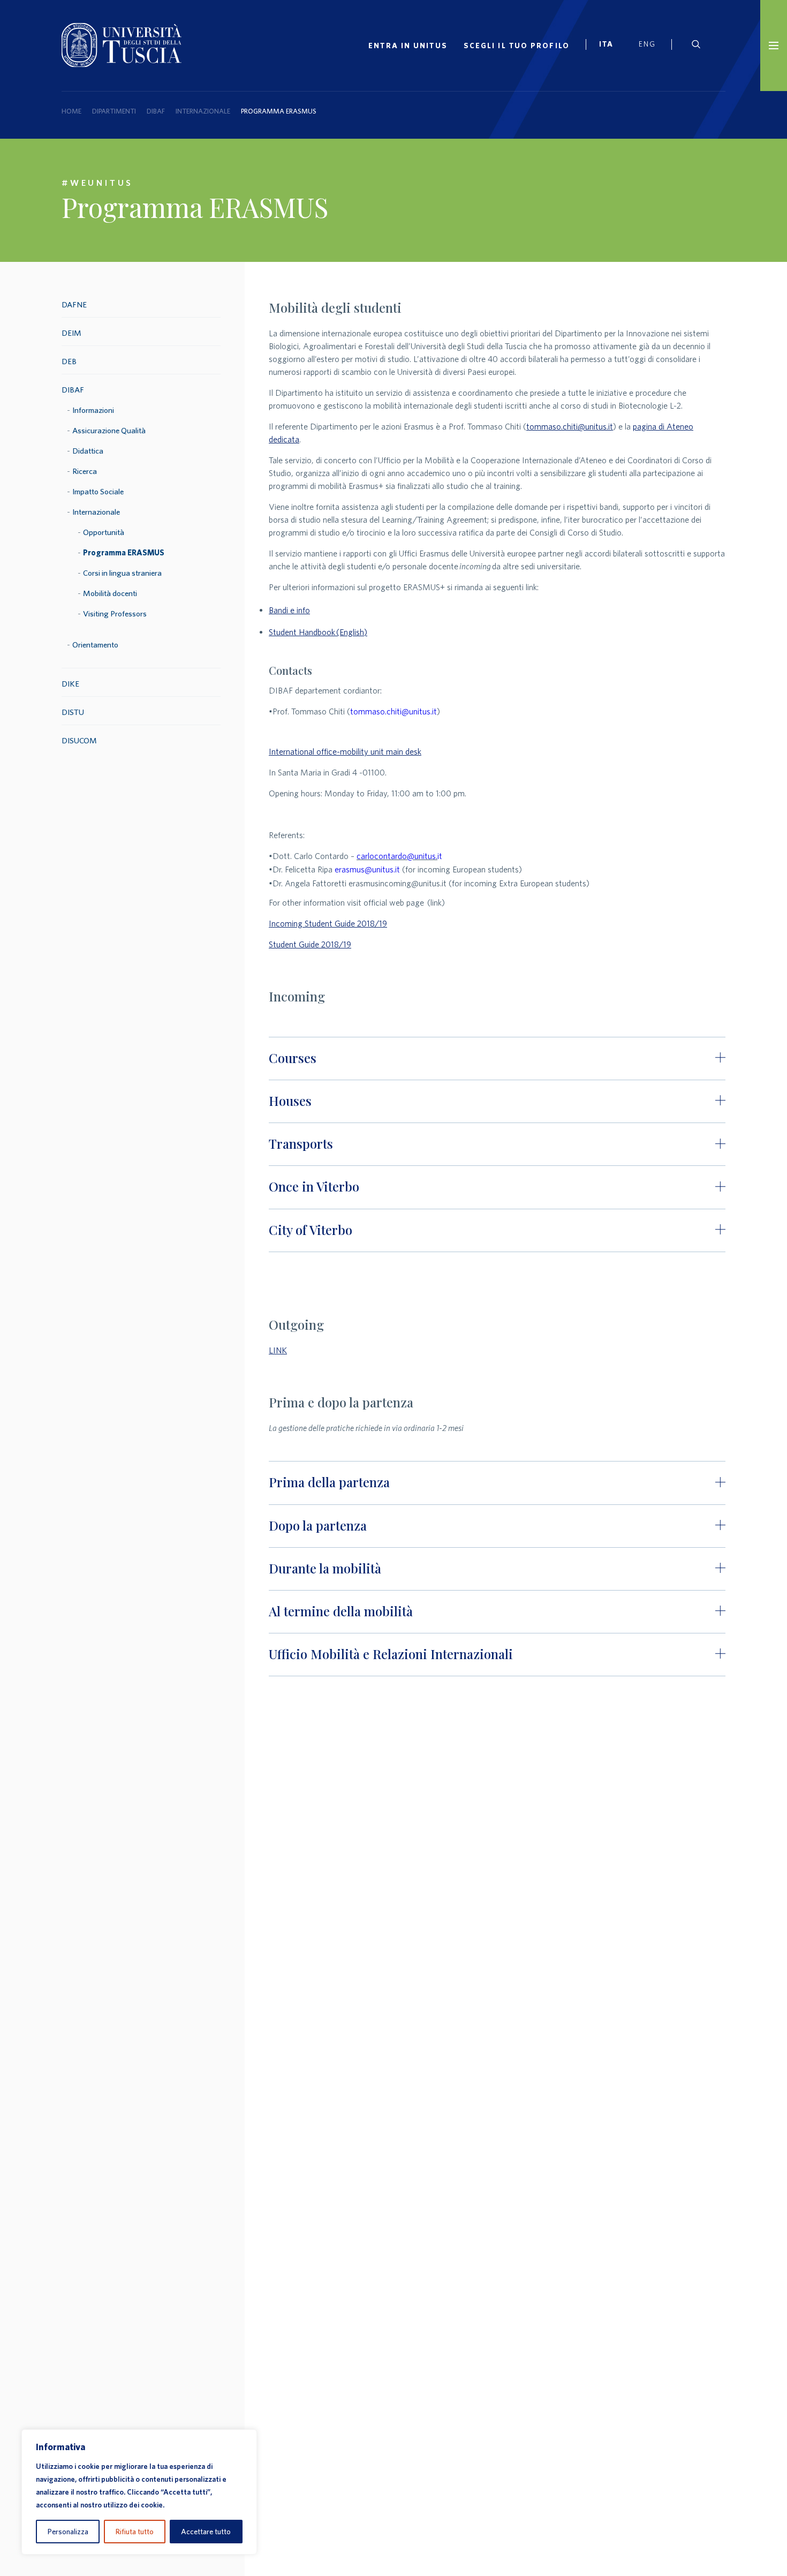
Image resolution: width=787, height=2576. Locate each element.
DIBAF (156, 111)
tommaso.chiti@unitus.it (570, 426)
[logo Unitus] (122, 64)
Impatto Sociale (98, 491)
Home (71, 111)
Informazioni (93, 410)
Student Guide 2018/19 (310, 944)
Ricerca (85, 471)
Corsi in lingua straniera (122, 573)
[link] (611, 46)
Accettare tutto (206, 2532)
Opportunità (104, 532)
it (440, 856)
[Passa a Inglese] (651, 46)
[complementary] (139, 2492)
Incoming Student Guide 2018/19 (328, 923)
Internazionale (203, 111)
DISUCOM (79, 740)
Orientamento (95, 645)
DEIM (71, 333)
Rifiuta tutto (135, 2532)
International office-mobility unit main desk (345, 751)
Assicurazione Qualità (109, 430)
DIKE (70, 684)
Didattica (88, 451)
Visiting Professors (115, 613)
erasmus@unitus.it (367, 869)
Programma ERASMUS (124, 552)
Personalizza (68, 2532)
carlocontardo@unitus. (397, 856)
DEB (69, 361)
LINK (278, 1350)
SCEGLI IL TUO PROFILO (517, 46)
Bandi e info (289, 610)
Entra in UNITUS (408, 46)
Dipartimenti (114, 111)
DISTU (73, 712)
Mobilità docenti (110, 593)
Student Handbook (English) (318, 632)
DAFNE (74, 304)
